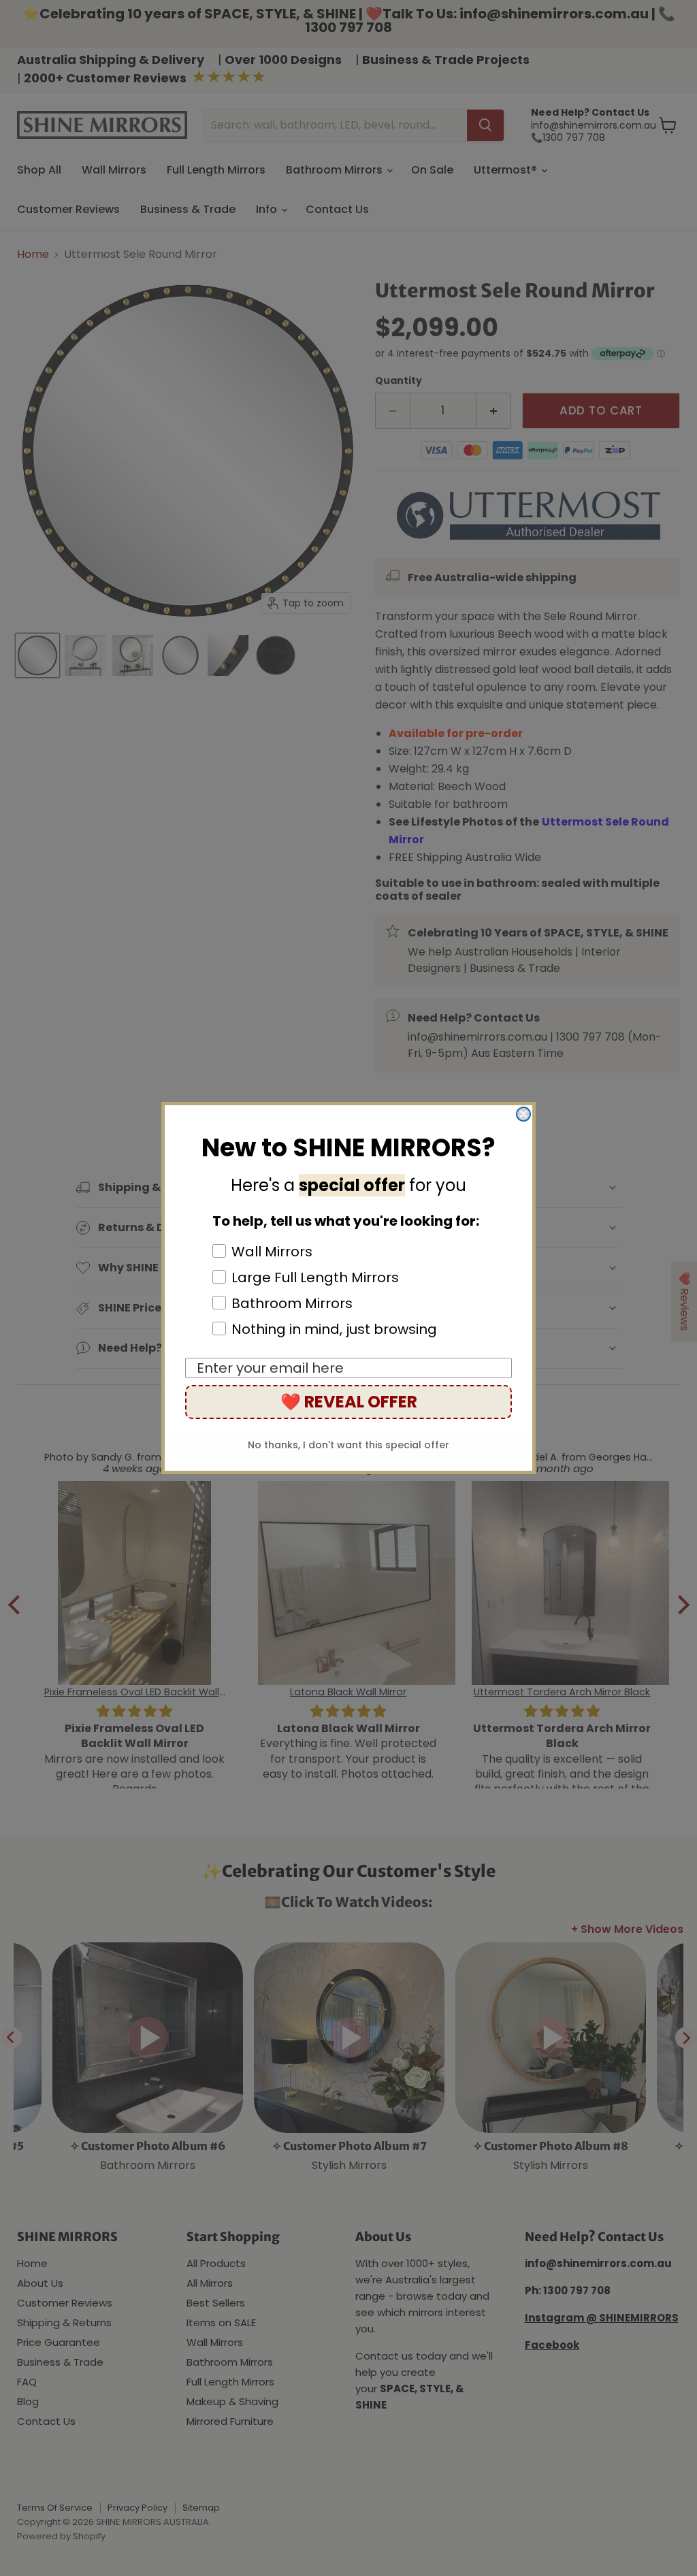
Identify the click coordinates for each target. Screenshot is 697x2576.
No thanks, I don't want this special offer (348, 1445)
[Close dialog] (523, 1114)
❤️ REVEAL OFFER (349, 1402)
